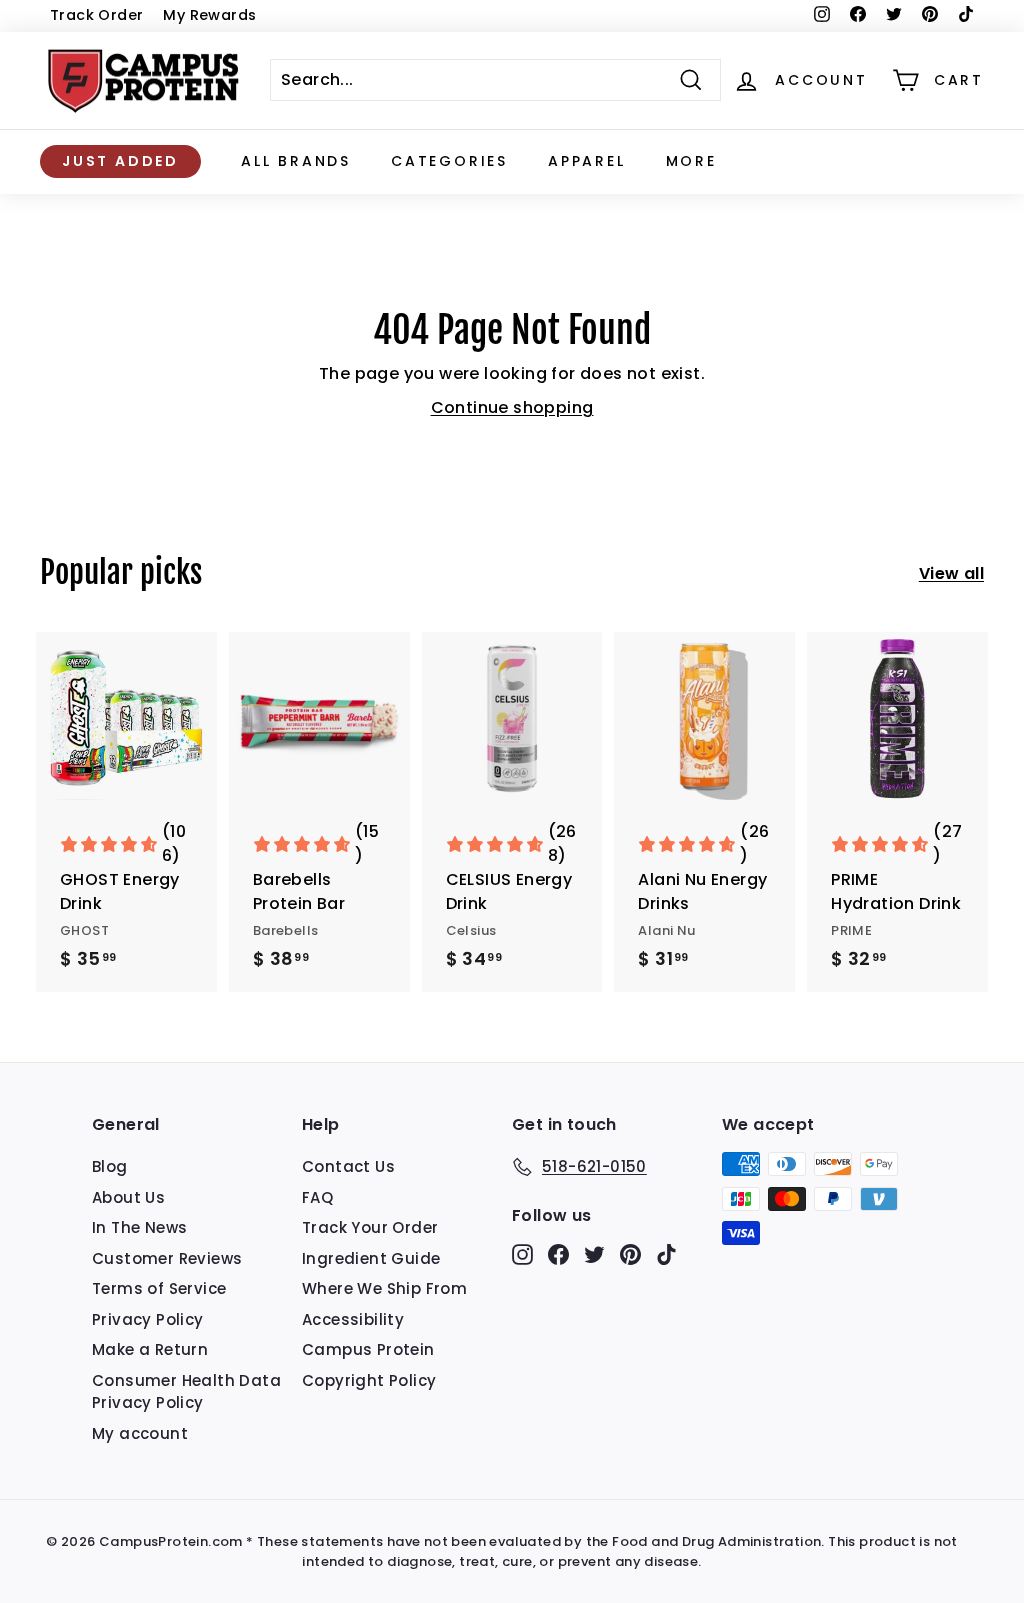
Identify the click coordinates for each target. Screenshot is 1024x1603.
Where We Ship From (384, 1288)
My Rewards (209, 15)
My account (140, 1433)
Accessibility (353, 1319)
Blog (110, 1166)
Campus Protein (368, 1349)
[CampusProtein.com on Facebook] (558, 1254)
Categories (449, 161)
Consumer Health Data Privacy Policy (186, 1392)
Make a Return (150, 1349)
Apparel (587, 161)
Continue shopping (512, 407)
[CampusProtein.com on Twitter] (594, 1254)
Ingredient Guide (371, 1258)
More (691, 161)
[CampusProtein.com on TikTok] (666, 1254)
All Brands (296, 161)
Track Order (96, 15)
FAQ (317, 1197)
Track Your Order (370, 1227)
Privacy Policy (148, 1319)
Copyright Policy (369, 1380)
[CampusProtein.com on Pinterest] (630, 1254)
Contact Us (348, 1166)
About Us (128, 1197)
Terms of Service (159, 1288)
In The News (139, 1227)
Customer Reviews (167, 1258)
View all (951, 573)
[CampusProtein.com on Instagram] (522, 1254)
